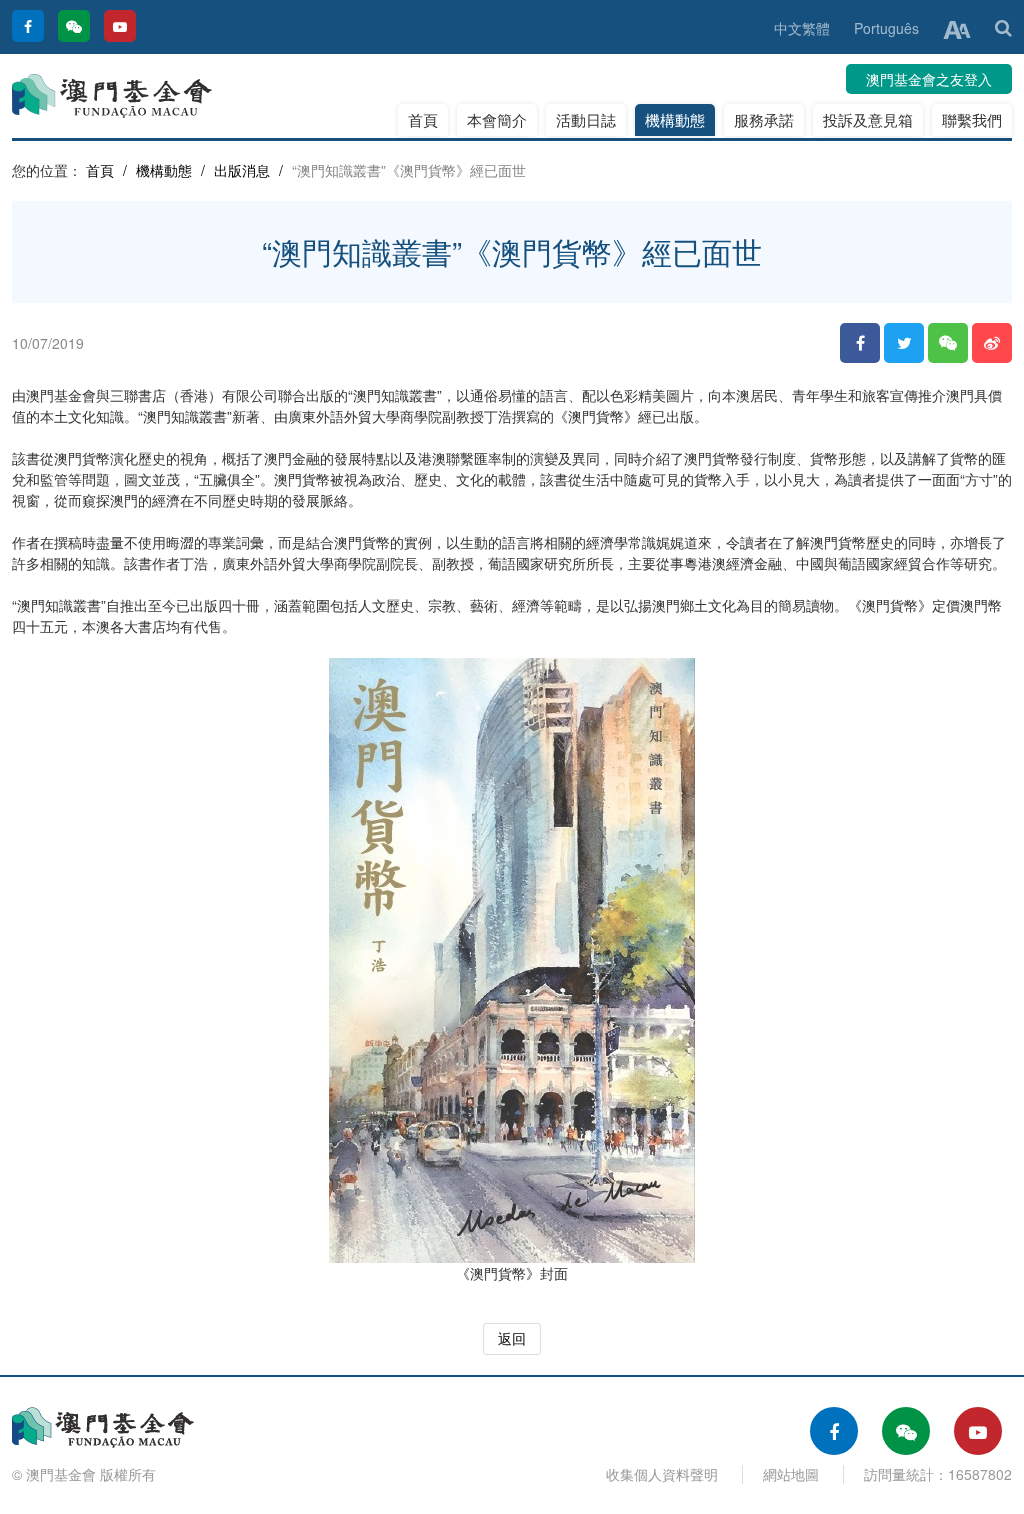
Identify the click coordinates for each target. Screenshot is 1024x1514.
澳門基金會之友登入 (929, 79)
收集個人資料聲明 (662, 1474)
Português (886, 28)
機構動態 (675, 119)
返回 (512, 1338)
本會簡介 (497, 119)
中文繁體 (802, 28)
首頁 (423, 119)
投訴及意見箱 (868, 119)
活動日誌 (586, 119)
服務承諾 (764, 119)
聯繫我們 (972, 119)
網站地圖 (791, 1474)
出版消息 (242, 170)
